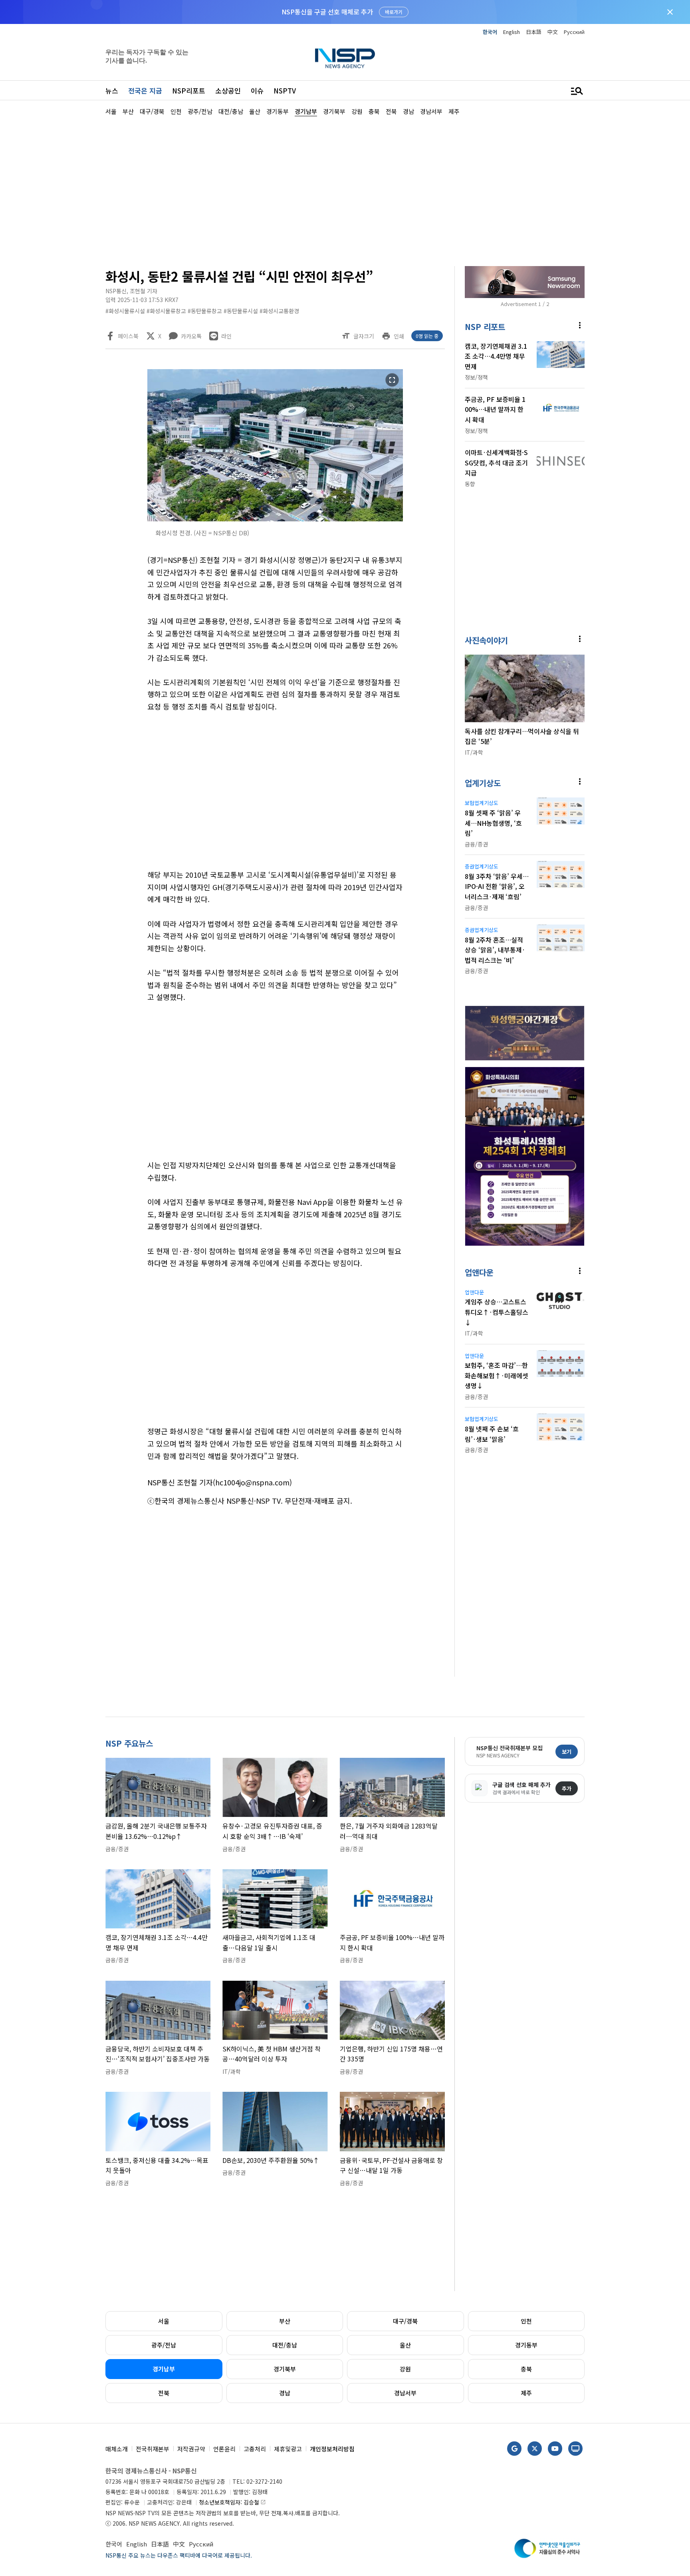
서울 (164, 2321)
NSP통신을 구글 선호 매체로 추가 (327, 12)
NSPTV (285, 90)
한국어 (490, 32)
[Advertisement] (627, 356)
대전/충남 (285, 2345)
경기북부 (285, 2369)
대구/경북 (405, 2321)
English (512, 32)
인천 (526, 2321)
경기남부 (164, 2369)
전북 (164, 2393)
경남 (285, 2393)
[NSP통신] (345, 58)
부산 (285, 2321)
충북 (526, 2369)
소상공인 (228, 90)
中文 (553, 32)
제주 (526, 2393)
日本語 (534, 32)
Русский (574, 32)
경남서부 (405, 2393)
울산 (405, 2345)
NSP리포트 (189, 90)
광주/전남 (164, 2345)
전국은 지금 (145, 90)
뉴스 (112, 90)
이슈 (257, 90)
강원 (405, 2369)
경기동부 (526, 2345)
